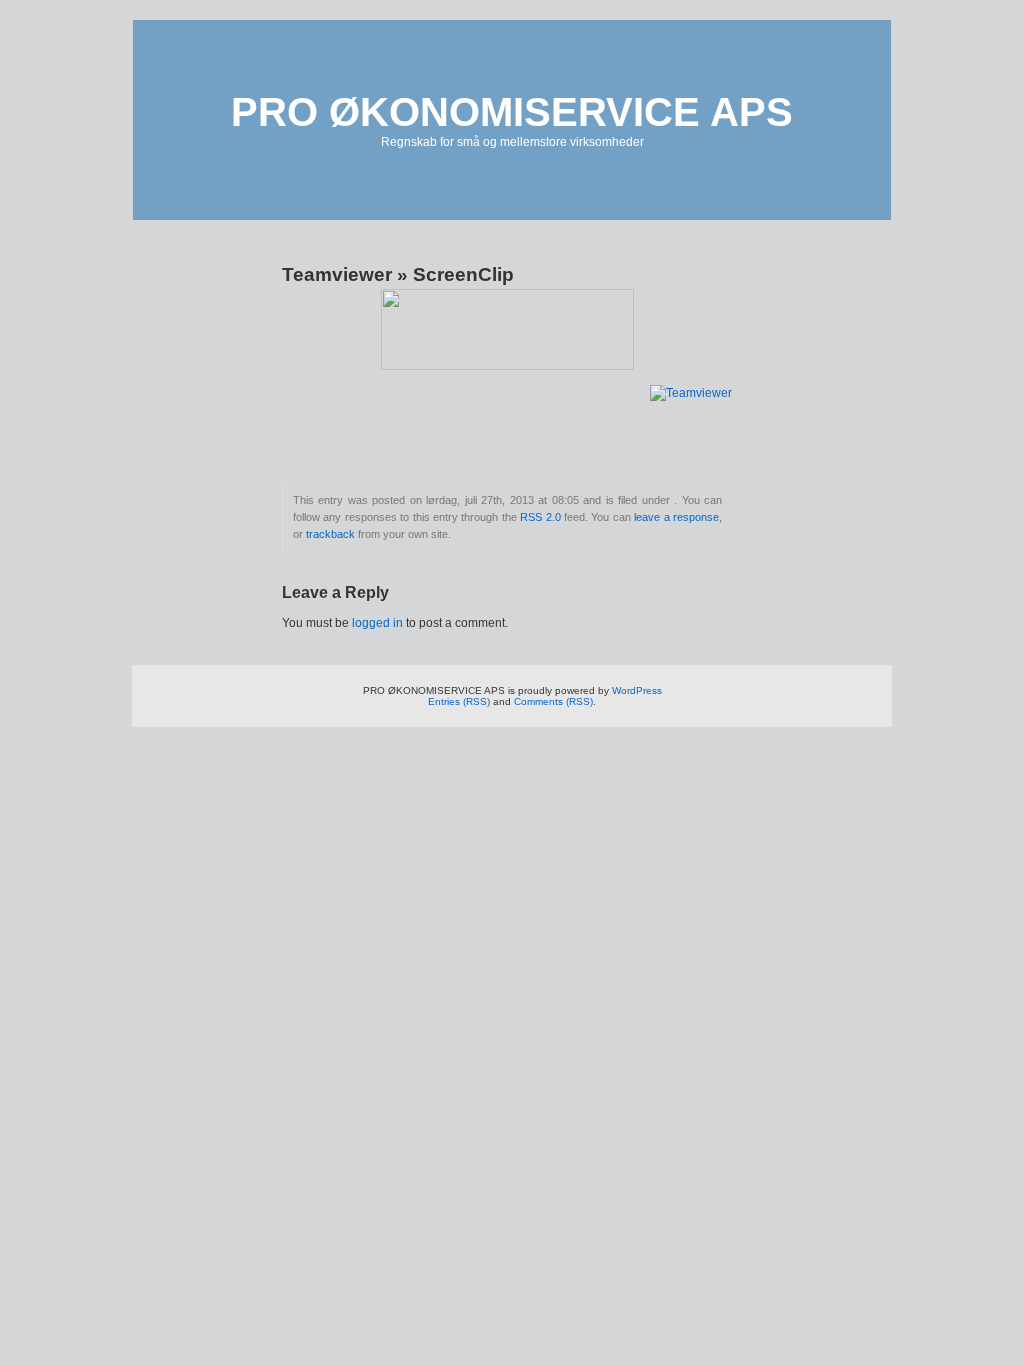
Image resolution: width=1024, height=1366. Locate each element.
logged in (377, 623)
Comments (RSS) (553, 701)
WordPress (637, 690)
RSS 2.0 (540, 517)
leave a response (676, 517)
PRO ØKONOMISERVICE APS (512, 112)
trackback (330, 534)
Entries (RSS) (459, 701)
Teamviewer (337, 274)
